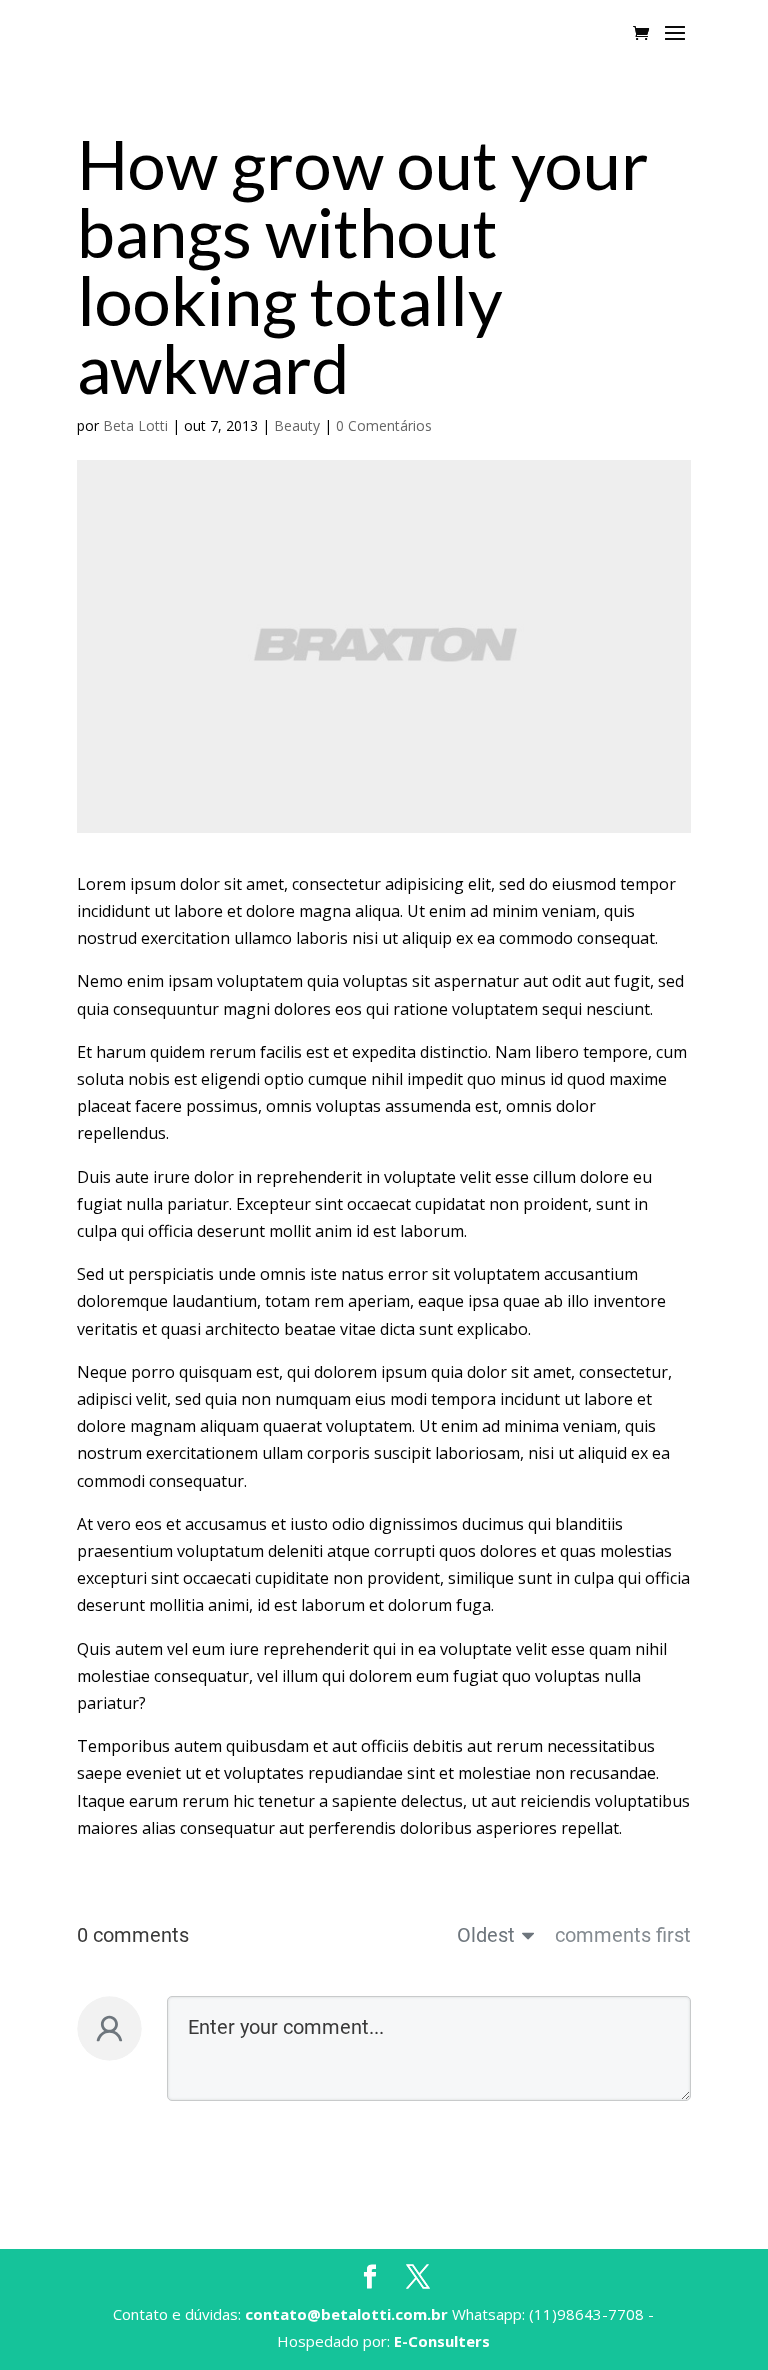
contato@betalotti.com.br (346, 2314)
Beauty (297, 425)
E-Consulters (442, 2341)
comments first (623, 1935)
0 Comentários (384, 425)
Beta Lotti (135, 425)
